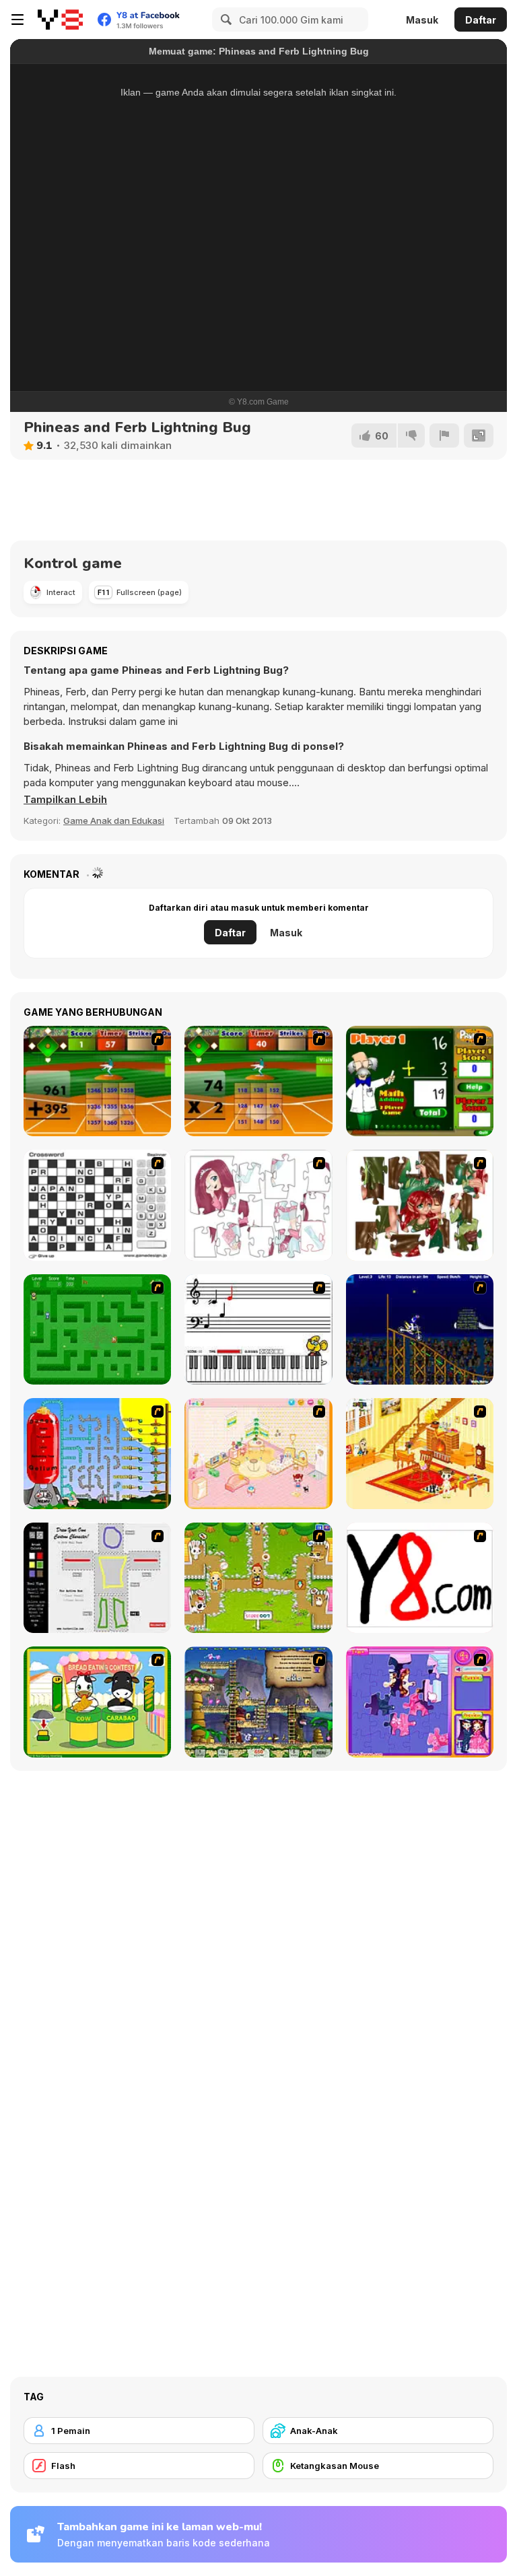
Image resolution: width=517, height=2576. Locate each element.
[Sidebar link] (18, 20)
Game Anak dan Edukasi (114, 821)
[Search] (224, 20)
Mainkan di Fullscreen (259, 321)
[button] (65, 800)
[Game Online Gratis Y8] (60, 20)
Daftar (481, 20)
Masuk (422, 20)
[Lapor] (444, 436)
